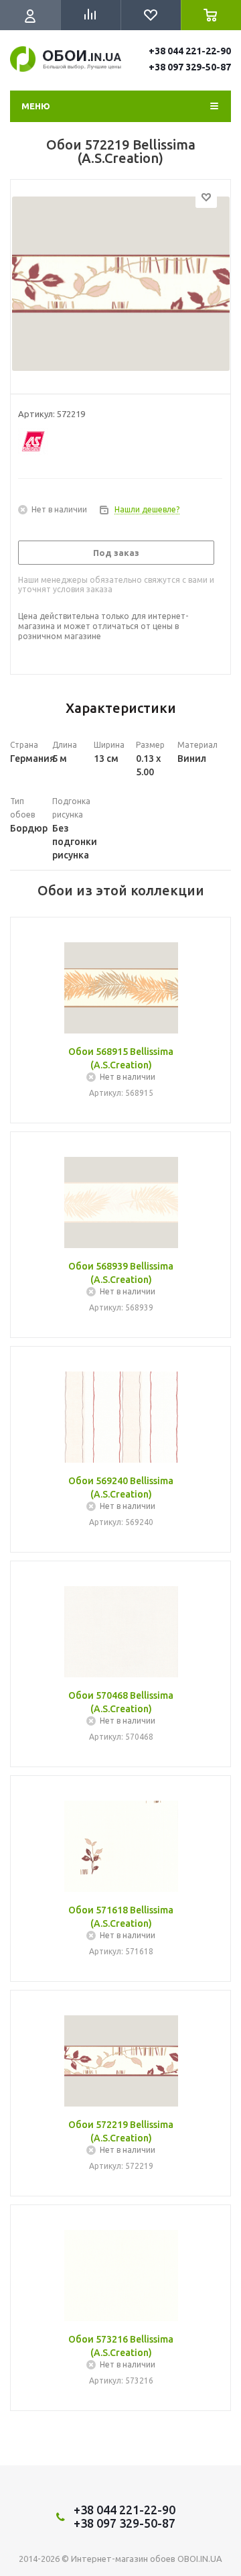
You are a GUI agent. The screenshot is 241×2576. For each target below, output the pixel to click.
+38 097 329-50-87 (190, 67)
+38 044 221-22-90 (190, 51)
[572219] (120, 284)
